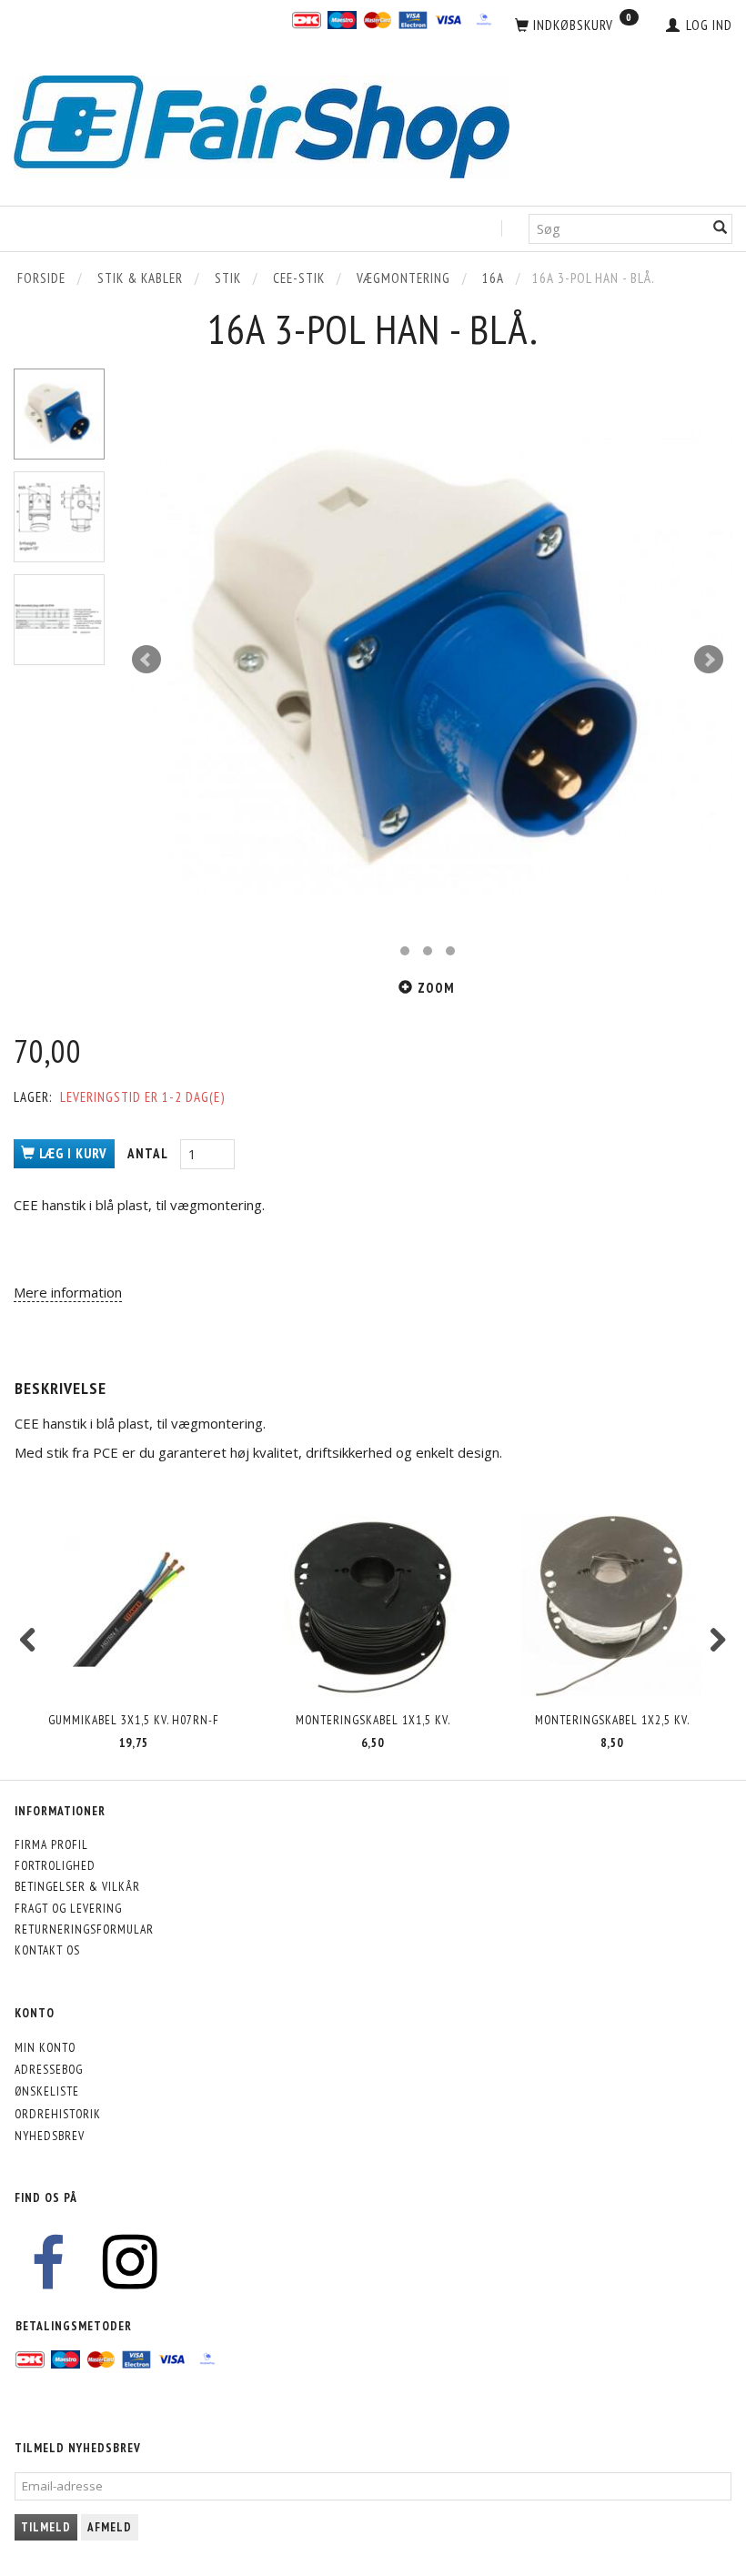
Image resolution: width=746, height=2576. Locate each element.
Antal (149, 1153)
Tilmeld (46, 2527)
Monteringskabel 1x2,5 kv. (612, 1720)
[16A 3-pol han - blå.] (428, 660)
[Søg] (721, 229)
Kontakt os (47, 1950)
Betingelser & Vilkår (77, 1886)
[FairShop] (262, 125)
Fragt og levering (68, 1908)
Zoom (436, 988)
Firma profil (51, 1844)
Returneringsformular (84, 1929)
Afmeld (110, 2527)
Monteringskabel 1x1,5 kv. (373, 1720)
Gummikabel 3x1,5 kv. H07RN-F (134, 1720)
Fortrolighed (55, 1865)
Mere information (68, 1292)
